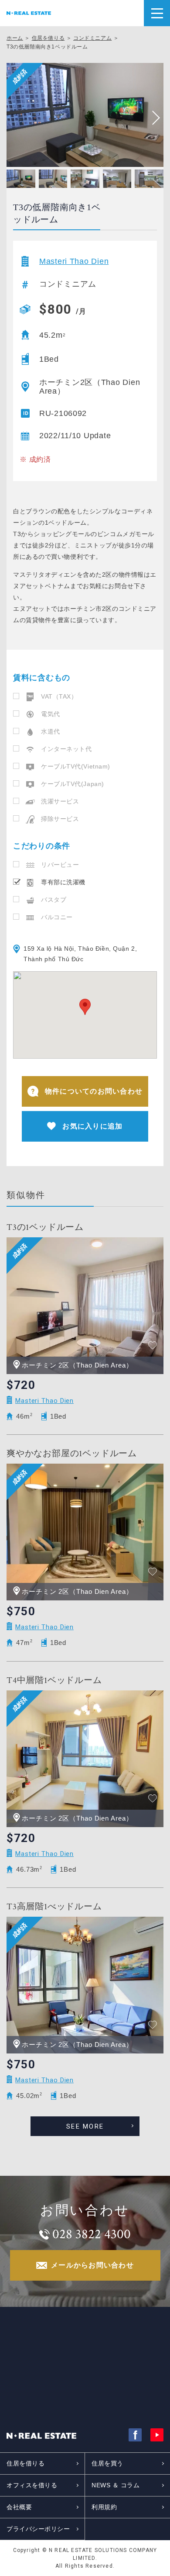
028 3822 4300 (92, 2234)
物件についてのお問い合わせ (94, 1091)
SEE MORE (85, 2126)
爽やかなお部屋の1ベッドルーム (72, 1454)
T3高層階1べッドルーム (54, 1907)
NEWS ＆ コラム (116, 2485)
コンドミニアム (92, 38)
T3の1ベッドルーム (45, 1227)
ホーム (15, 38)
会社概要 (19, 2507)
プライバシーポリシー (38, 2529)
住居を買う (107, 2463)
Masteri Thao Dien (74, 261)
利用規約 (104, 2507)
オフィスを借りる (32, 2485)
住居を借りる (48, 38)
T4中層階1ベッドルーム (54, 1680)
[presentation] (153, 118)
